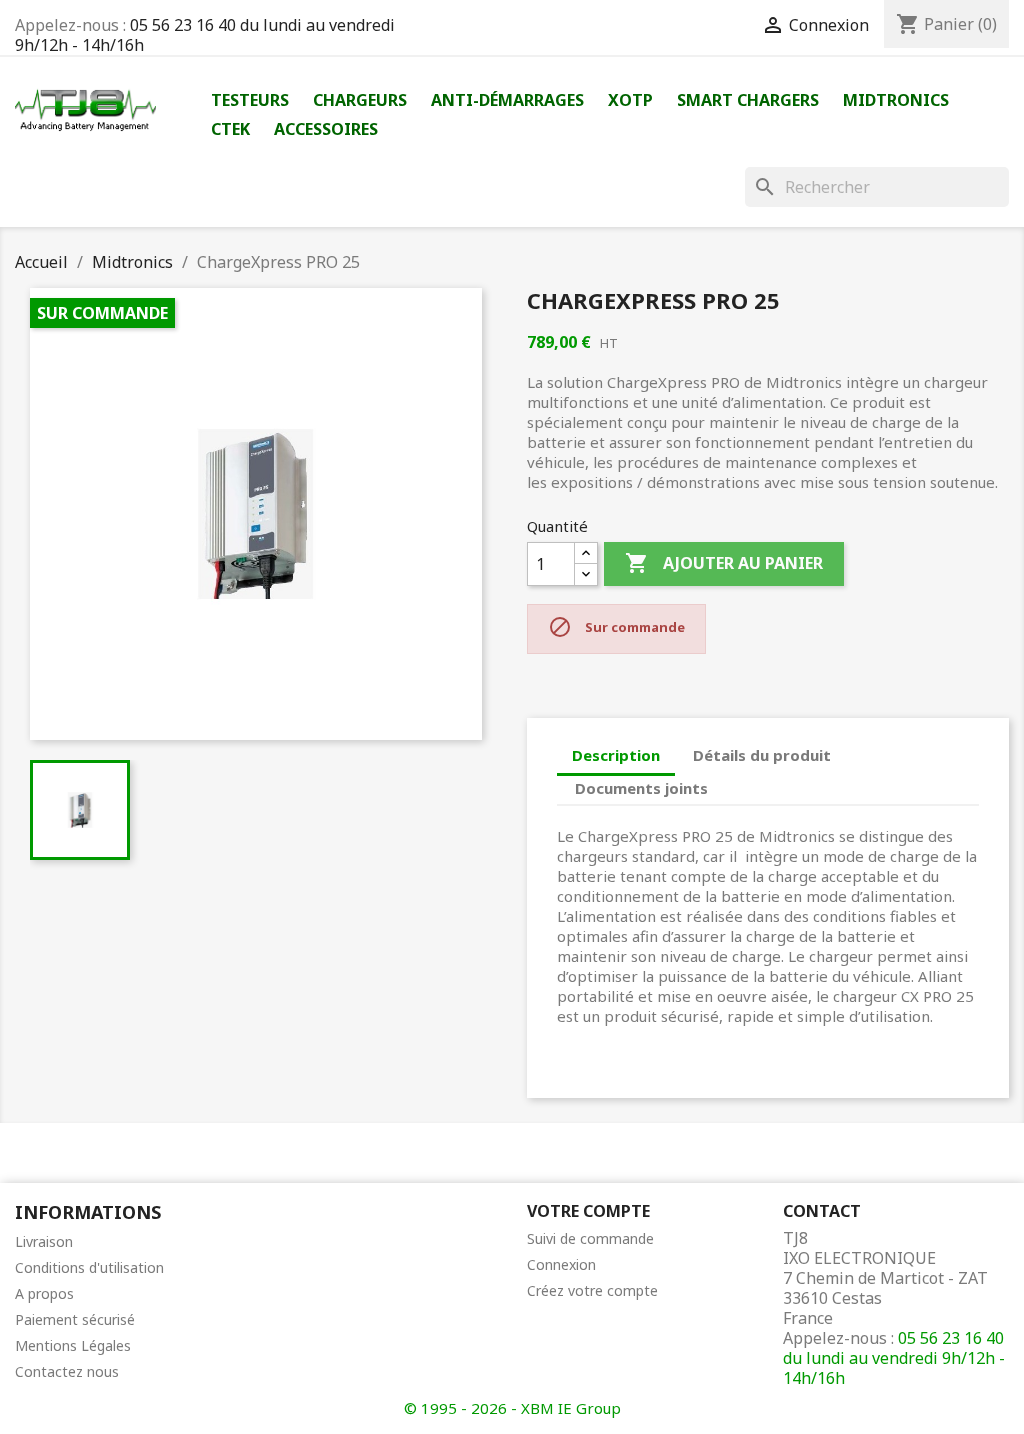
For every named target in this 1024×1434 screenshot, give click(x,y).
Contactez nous (67, 1371)
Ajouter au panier (724, 563)
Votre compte (588, 1211)
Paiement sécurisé (75, 1319)
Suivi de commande (590, 1238)
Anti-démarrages (507, 100)
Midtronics (896, 100)
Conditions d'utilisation (89, 1267)
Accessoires (326, 129)
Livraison (44, 1241)
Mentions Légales (73, 1345)
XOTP (630, 100)
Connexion (561, 1264)
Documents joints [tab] (641, 788)
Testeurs (250, 100)
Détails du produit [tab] (762, 755)
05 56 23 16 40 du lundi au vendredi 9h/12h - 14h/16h (205, 35)
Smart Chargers (748, 100)
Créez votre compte (592, 1290)
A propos (44, 1293)
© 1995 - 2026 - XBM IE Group (512, 1408)
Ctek (230, 129)
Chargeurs (360, 100)
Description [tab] (616, 755)
